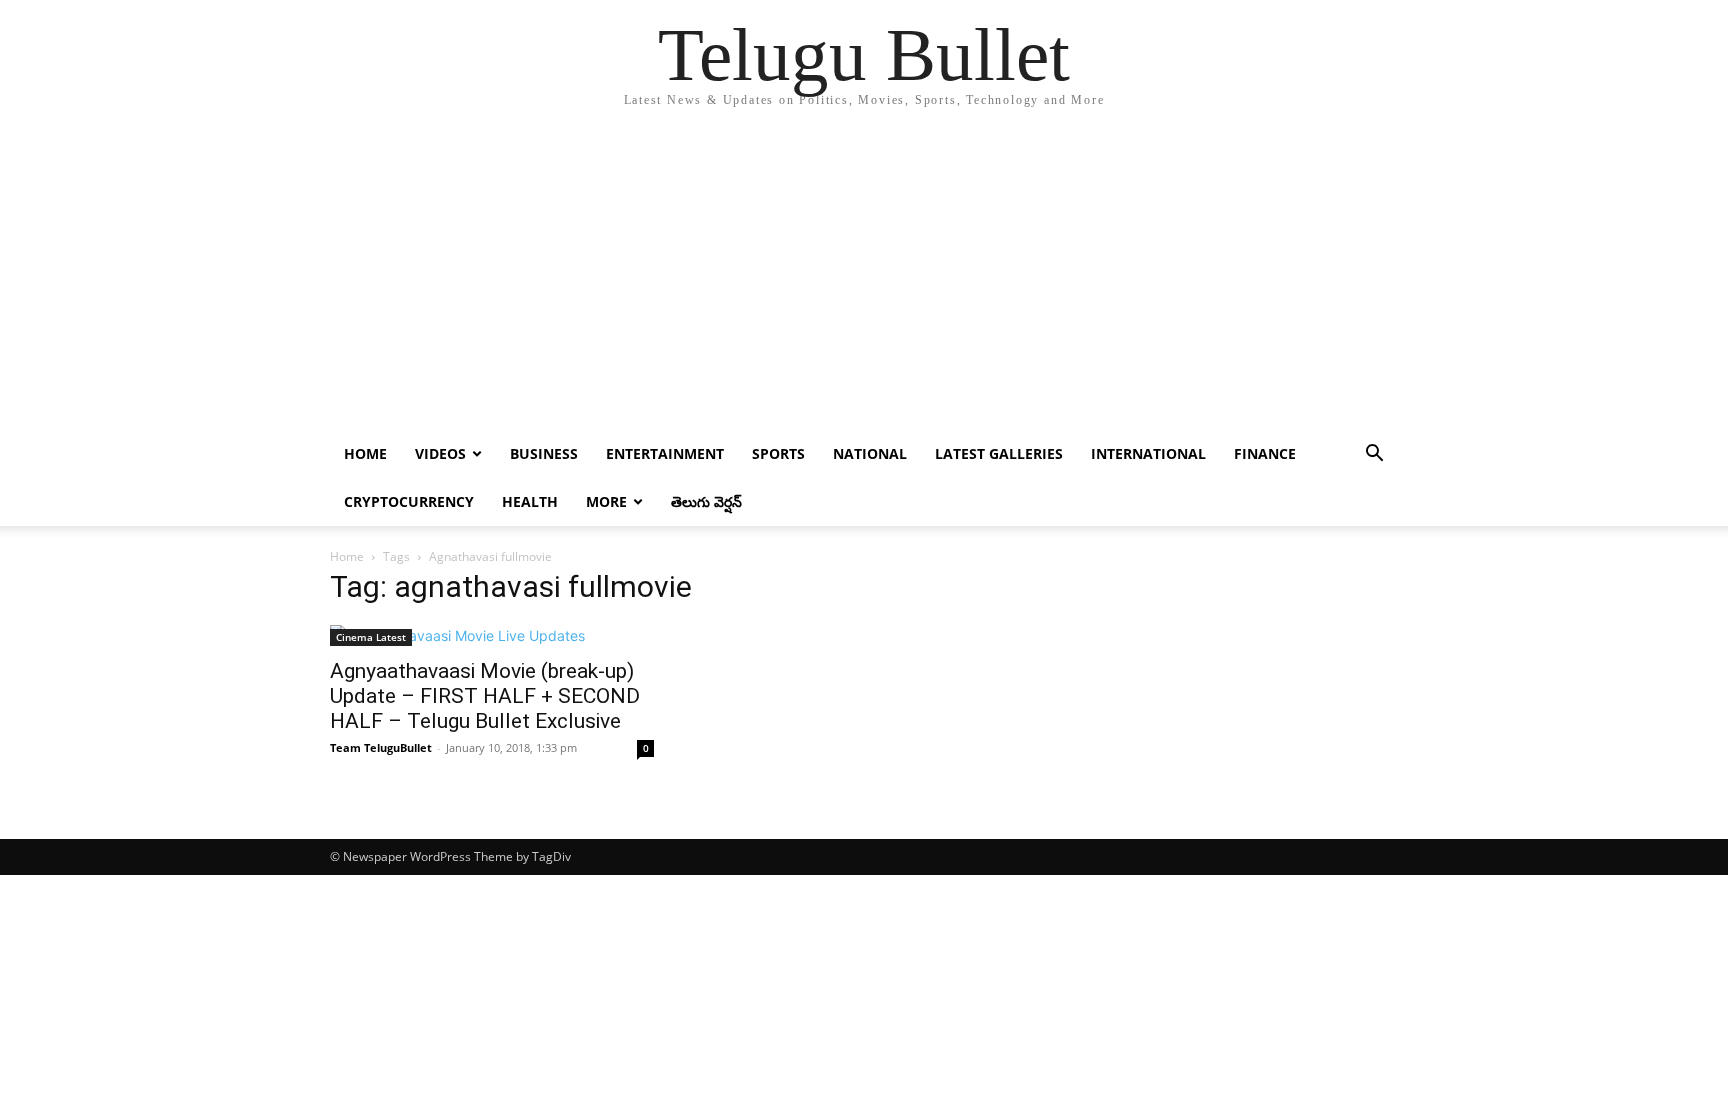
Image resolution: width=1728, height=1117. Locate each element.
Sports (778, 453)
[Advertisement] (864, 280)
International (1148, 453)
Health (530, 501)
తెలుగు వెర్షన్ (706, 501)
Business (544, 453)
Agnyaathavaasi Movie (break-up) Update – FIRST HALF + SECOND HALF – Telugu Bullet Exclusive (485, 696)
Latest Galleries (999, 453)
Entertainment (665, 453)
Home (365, 453)
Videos (440, 453)
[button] (1374, 455)
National (870, 453)
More (606, 501)
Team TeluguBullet (381, 747)
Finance (1265, 453)
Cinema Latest (371, 637)
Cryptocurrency (409, 501)
